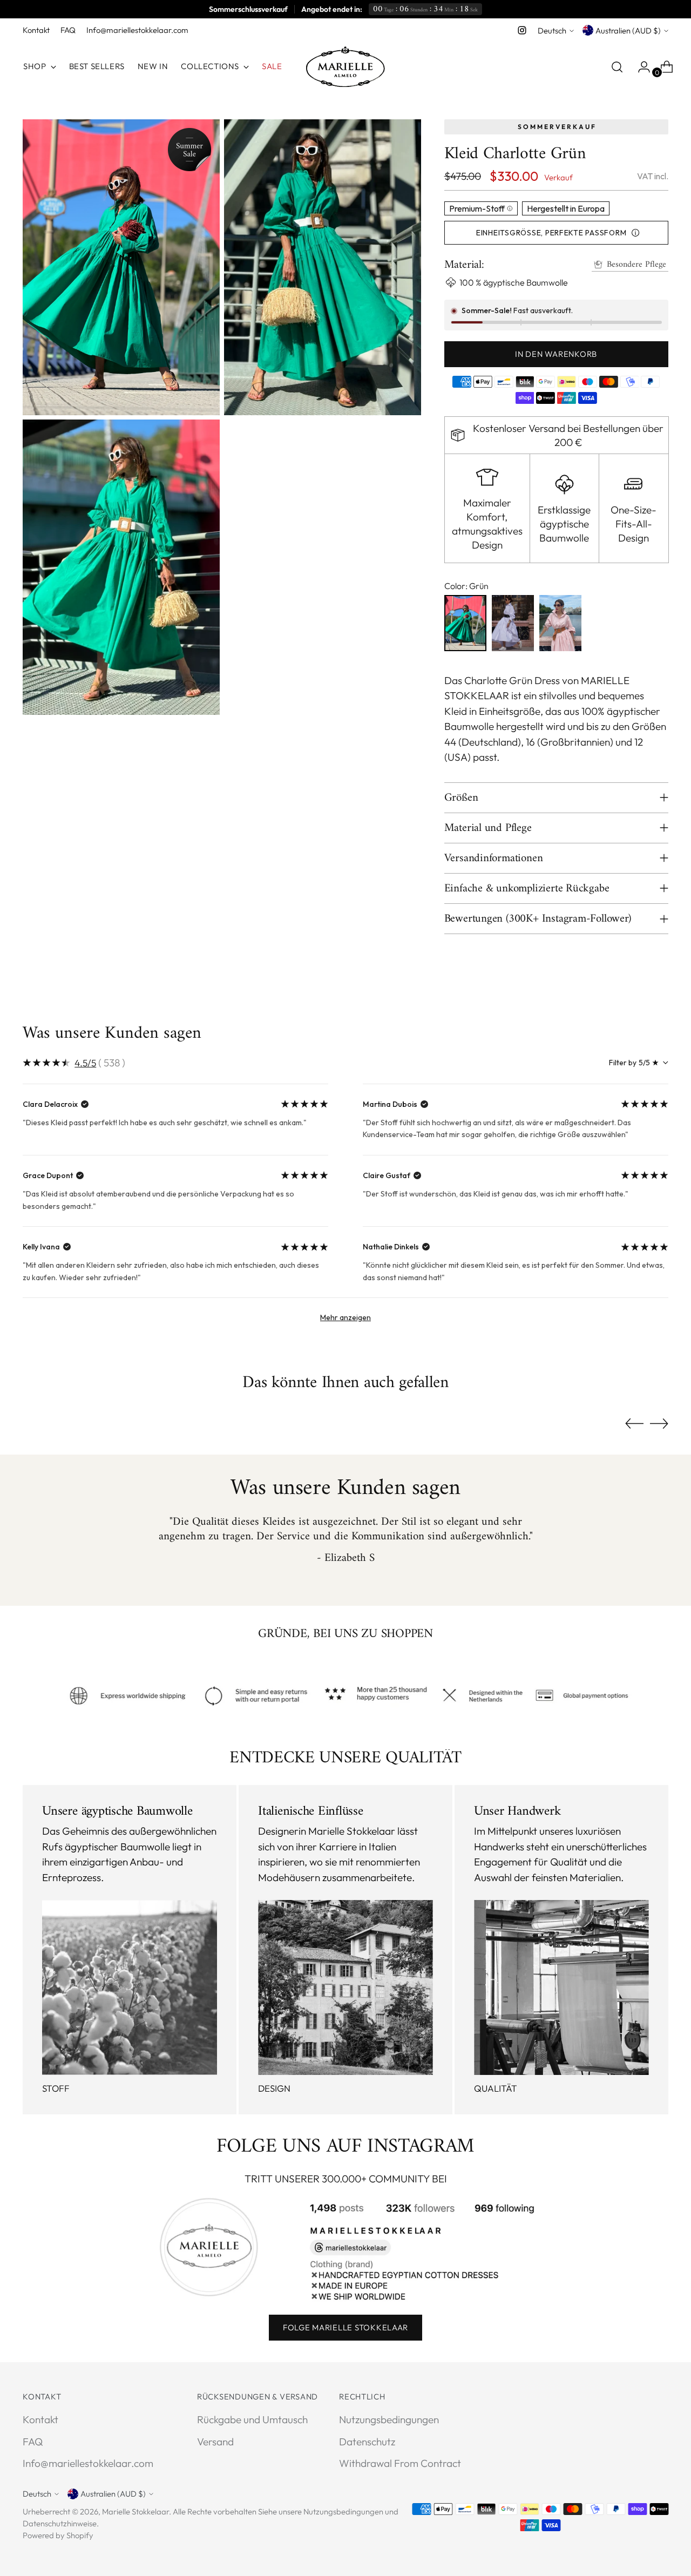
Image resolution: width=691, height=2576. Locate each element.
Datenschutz (367, 2442)
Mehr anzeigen (345, 1317)
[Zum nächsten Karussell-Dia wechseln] (659, 1423)
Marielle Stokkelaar (136, 2511)
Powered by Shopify (58, 2535)
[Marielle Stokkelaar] (345, 67)
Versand (215, 2442)
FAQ (33, 2442)
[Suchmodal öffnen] (617, 67)
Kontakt (40, 2419)
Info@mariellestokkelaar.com (88, 2463)
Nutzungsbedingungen (389, 2419)
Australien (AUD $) (628, 31)
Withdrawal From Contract (400, 2463)
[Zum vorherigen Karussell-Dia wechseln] (634, 1424)
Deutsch (552, 31)
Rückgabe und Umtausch (252, 2419)
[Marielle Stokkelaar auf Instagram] (522, 30)
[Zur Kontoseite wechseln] (640, 67)
